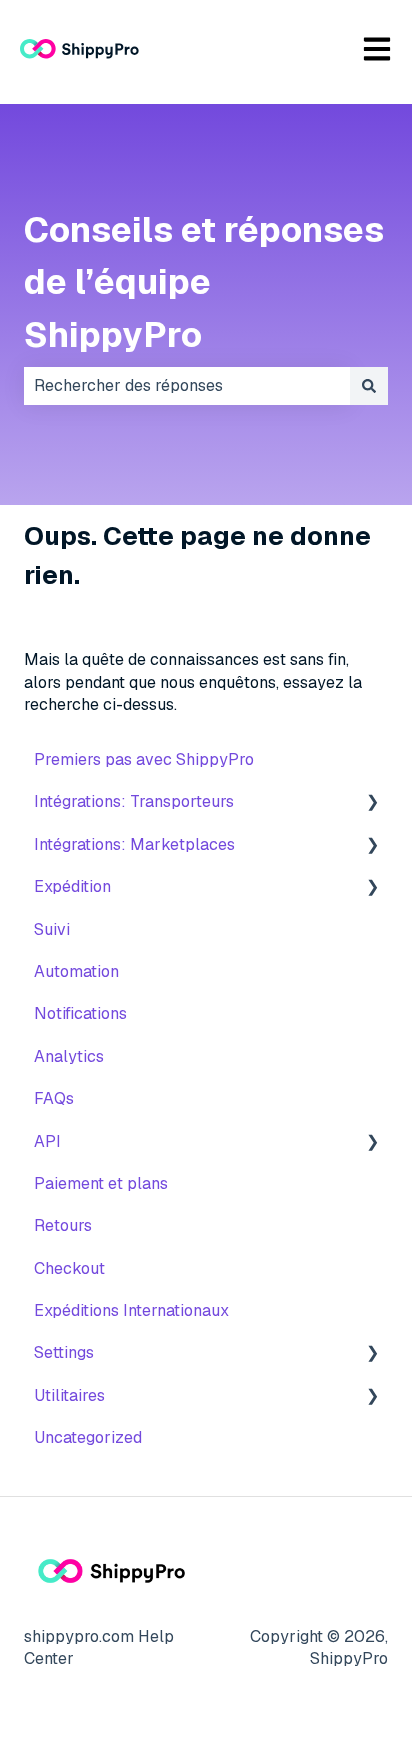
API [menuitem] (47, 1141)
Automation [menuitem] (76, 971)
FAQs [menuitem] (54, 1098)
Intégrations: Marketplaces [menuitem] (134, 844)
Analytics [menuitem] (69, 1056)
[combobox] (187, 386)
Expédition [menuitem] (72, 886)
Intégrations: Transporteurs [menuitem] (134, 801)
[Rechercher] (369, 386)
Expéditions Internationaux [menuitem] (131, 1310)
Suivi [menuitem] (52, 929)
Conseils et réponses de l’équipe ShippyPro (204, 282)
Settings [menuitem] (64, 1352)
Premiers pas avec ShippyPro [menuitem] (144, 759)
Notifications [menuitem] (80, 1013)
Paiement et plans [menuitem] (101, 1183)
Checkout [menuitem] (69, 1268)
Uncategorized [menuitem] (88, 1437)
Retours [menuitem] (63, 1225)
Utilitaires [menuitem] (69, 1395)
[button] (372, 803)
